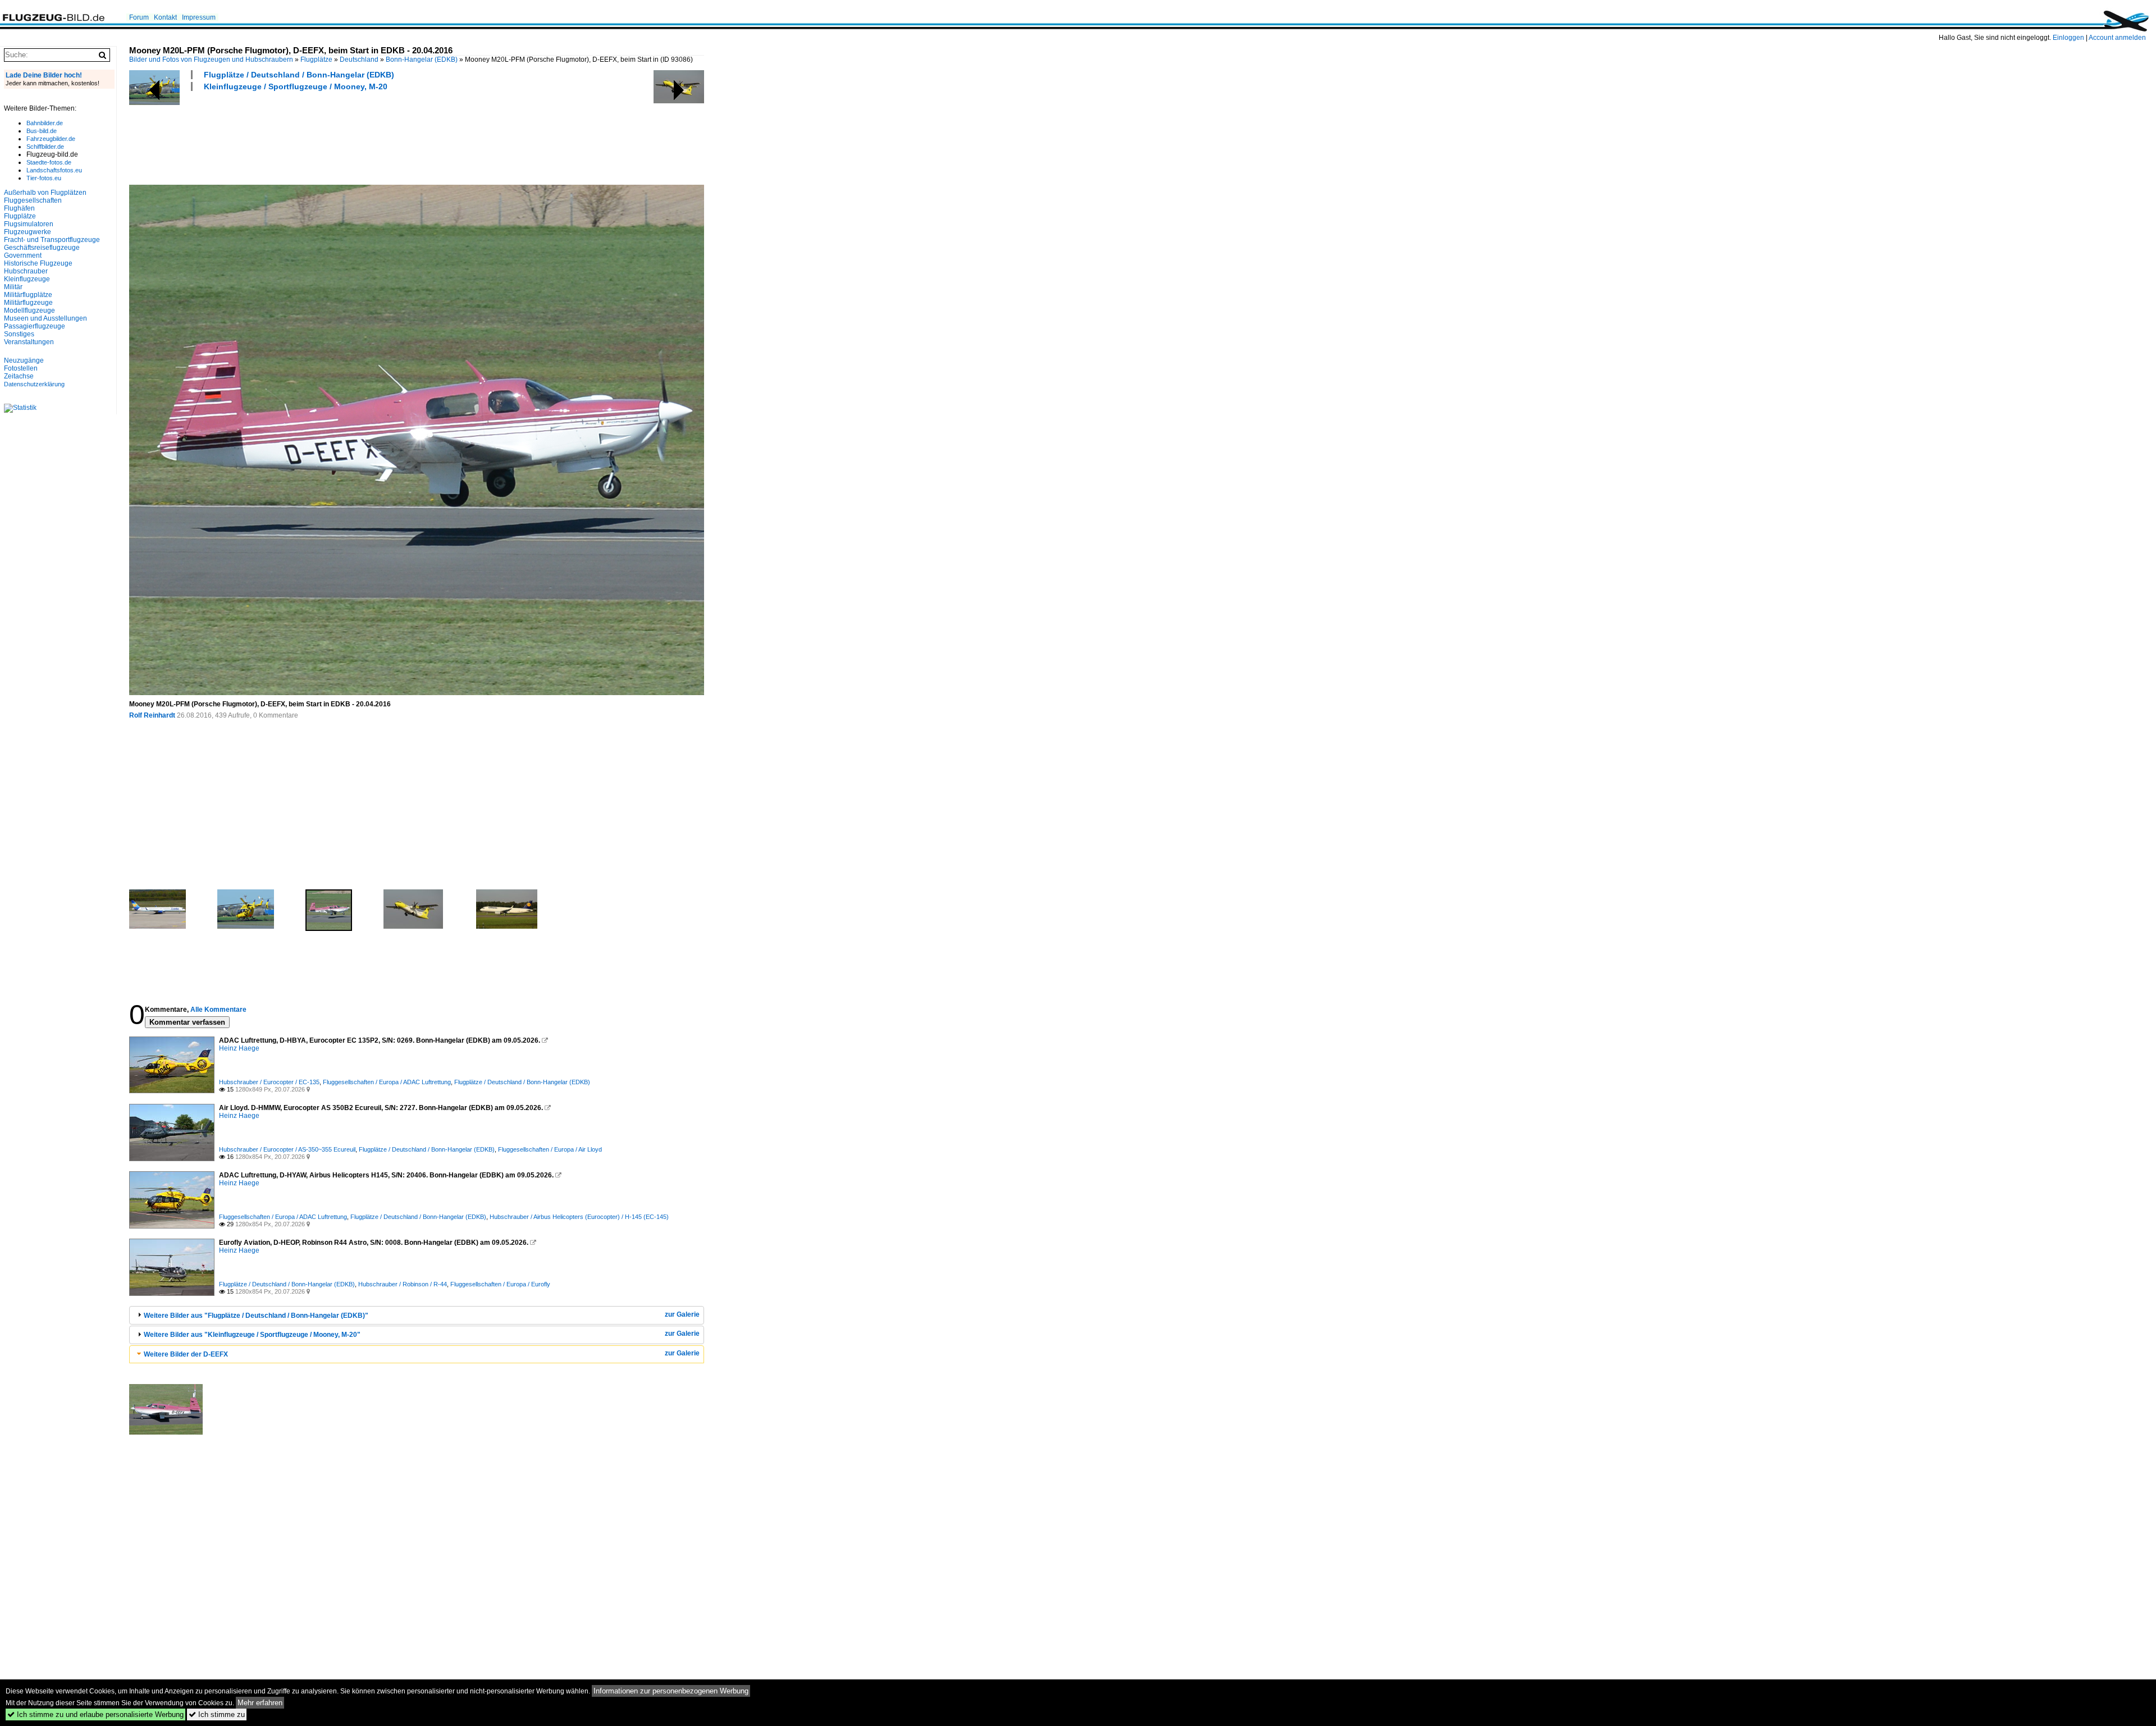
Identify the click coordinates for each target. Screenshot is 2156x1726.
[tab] (417, 1315)
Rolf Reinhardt (152, 715)
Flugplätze (316, 60)
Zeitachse (19, 376)
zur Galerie (682, 1314)
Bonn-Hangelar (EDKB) (422, 60)
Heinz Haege (239, 1048)
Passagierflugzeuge (35, 326)
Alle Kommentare (218, 1010)
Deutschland (359, 60)
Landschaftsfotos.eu (54, 170)
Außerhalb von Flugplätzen (45, 193)
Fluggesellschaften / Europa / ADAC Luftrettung (387, 1082)
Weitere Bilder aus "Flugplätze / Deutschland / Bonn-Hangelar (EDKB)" (256, 1316)
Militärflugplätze (28, 295)
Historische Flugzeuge (38, 263)
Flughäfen (19, 208)
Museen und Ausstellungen (45, 318)
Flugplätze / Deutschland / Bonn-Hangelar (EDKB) (299, 75)
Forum (139, 17)
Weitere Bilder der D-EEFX (186, 1354)
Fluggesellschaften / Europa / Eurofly (500, 1284)
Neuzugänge (24, 360)
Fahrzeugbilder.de (51, 139)
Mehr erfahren (260, 1703)
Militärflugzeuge (28, 303)
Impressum (199, 17)
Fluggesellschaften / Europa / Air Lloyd (550, 1149)
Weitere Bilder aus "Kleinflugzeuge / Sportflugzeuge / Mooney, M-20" (252, 1335)
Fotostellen (21, 368)
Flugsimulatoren (29, 224)
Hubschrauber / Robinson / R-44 (403, 1284)
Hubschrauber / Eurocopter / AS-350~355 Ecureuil (287, 1149)
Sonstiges (19, 334)
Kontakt (165, 17)
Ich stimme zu (217, 1714)
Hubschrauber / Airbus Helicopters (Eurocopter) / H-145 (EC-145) (579, 1217)
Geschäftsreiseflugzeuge (42, 248)
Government (23, 255)
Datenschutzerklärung (34, 384)
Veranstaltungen (29, 342)
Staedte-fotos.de (49, 162)
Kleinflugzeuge (27, 279)
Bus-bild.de (42, 131)
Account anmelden (2117, 38)
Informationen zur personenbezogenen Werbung (671, 1691)
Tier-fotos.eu (44, 178)
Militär (13, 287)
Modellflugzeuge (29, 311)
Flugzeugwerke (28, 232)
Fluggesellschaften (33, 200)
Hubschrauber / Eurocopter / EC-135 (269, 1082)
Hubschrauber (26, 271)
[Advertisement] (334, 136)
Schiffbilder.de (45, 147)
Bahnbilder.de (45, 123)
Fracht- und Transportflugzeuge (52, 240)
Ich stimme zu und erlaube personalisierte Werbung (95, 1714)
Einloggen (2068, 38)
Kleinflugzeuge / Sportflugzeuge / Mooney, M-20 (296, 86)
